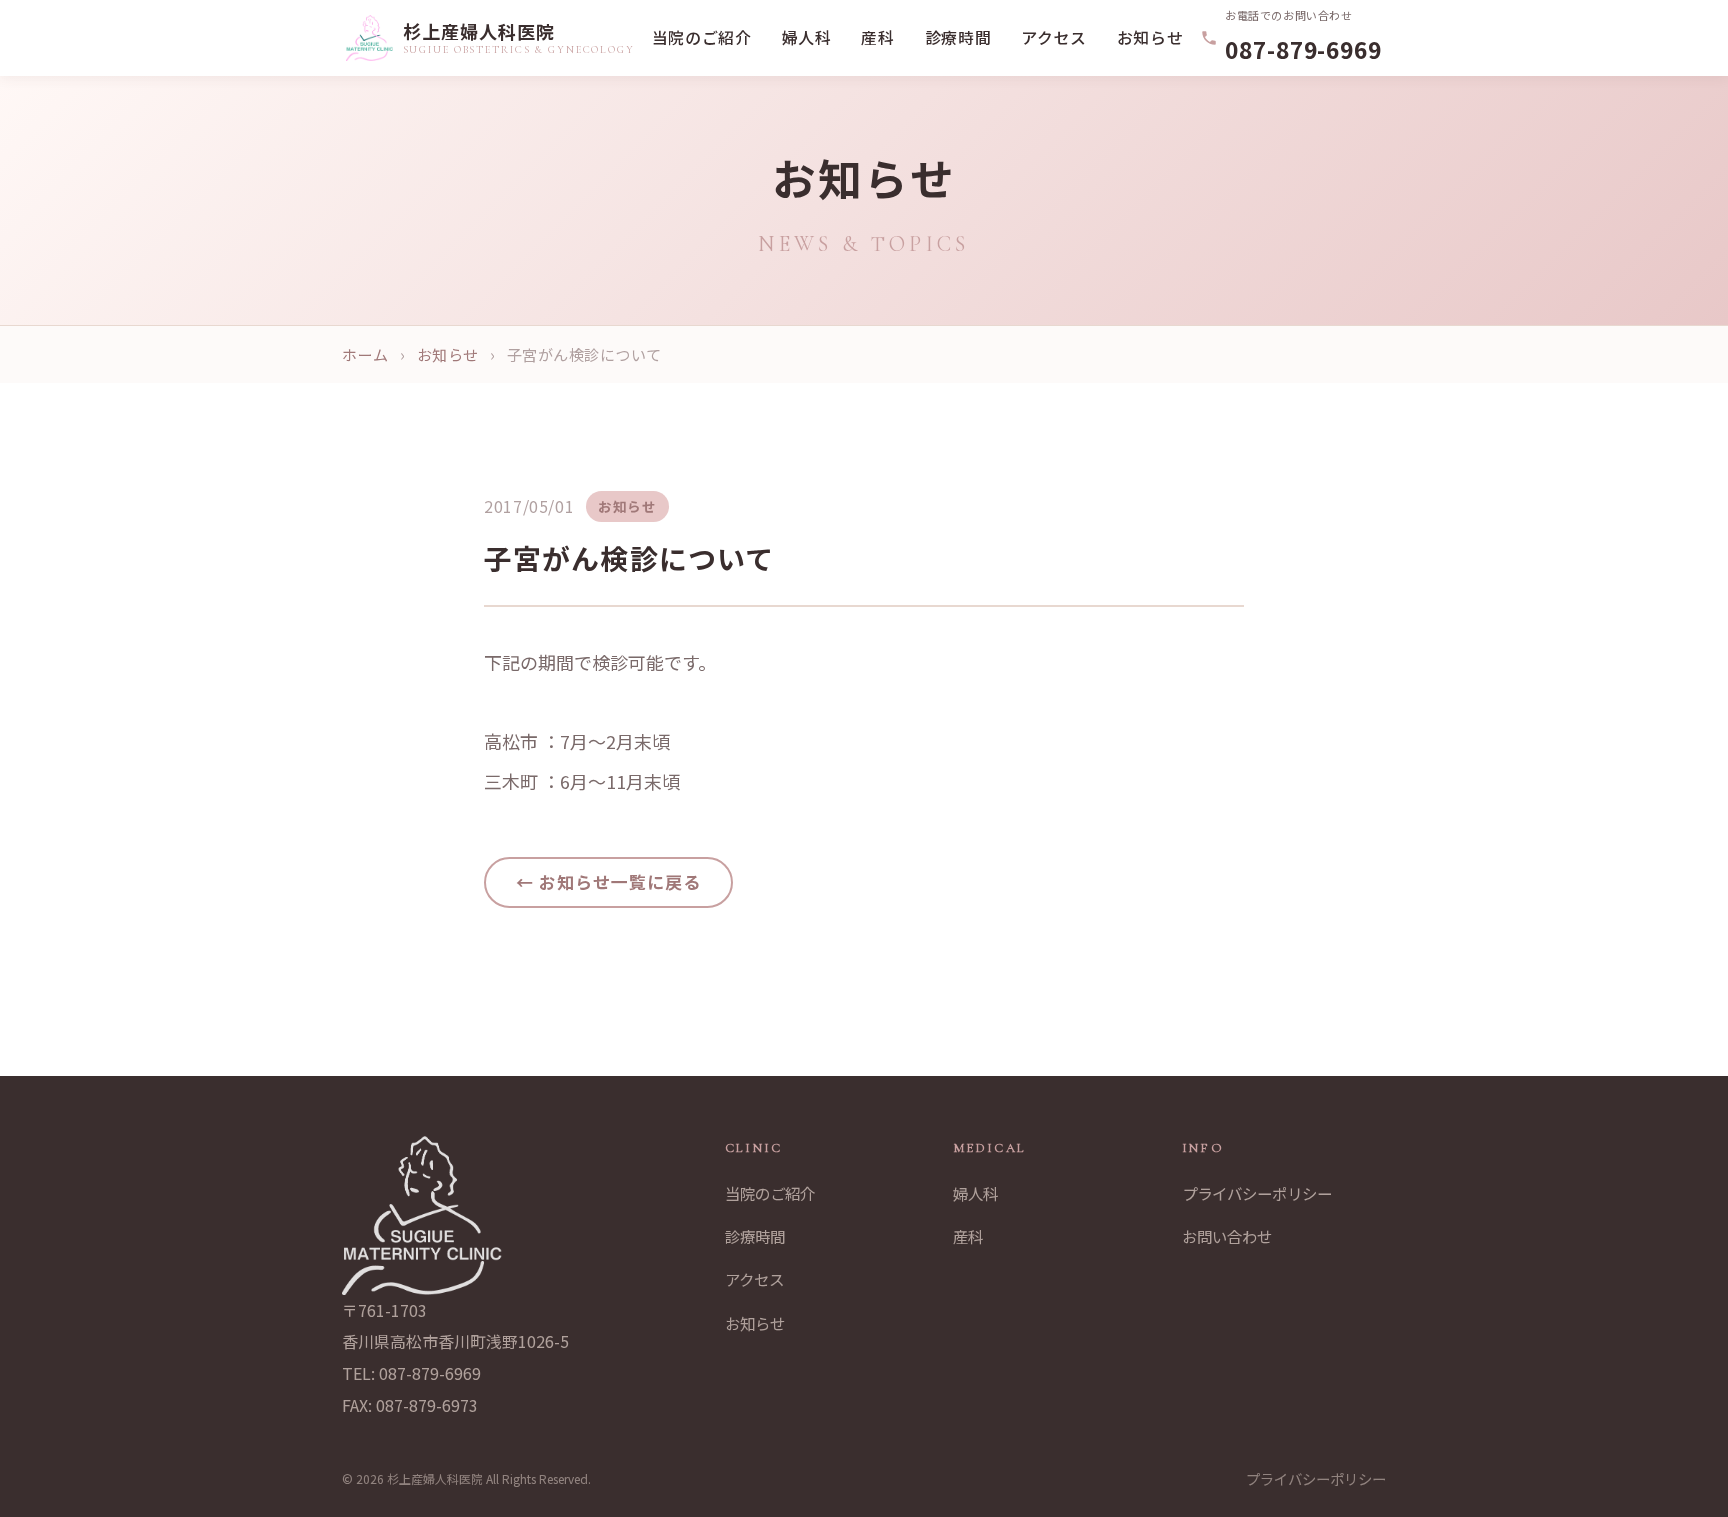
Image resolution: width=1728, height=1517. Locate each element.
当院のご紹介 (702, 37)
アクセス (1054, 37)
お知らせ (1150, 37)
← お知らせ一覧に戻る (608, 881)
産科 (877, 37)
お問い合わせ (1227, 1236)
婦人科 (807, 37)
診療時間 (958, 37)
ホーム (365, 354)
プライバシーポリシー (1257, 1193)
